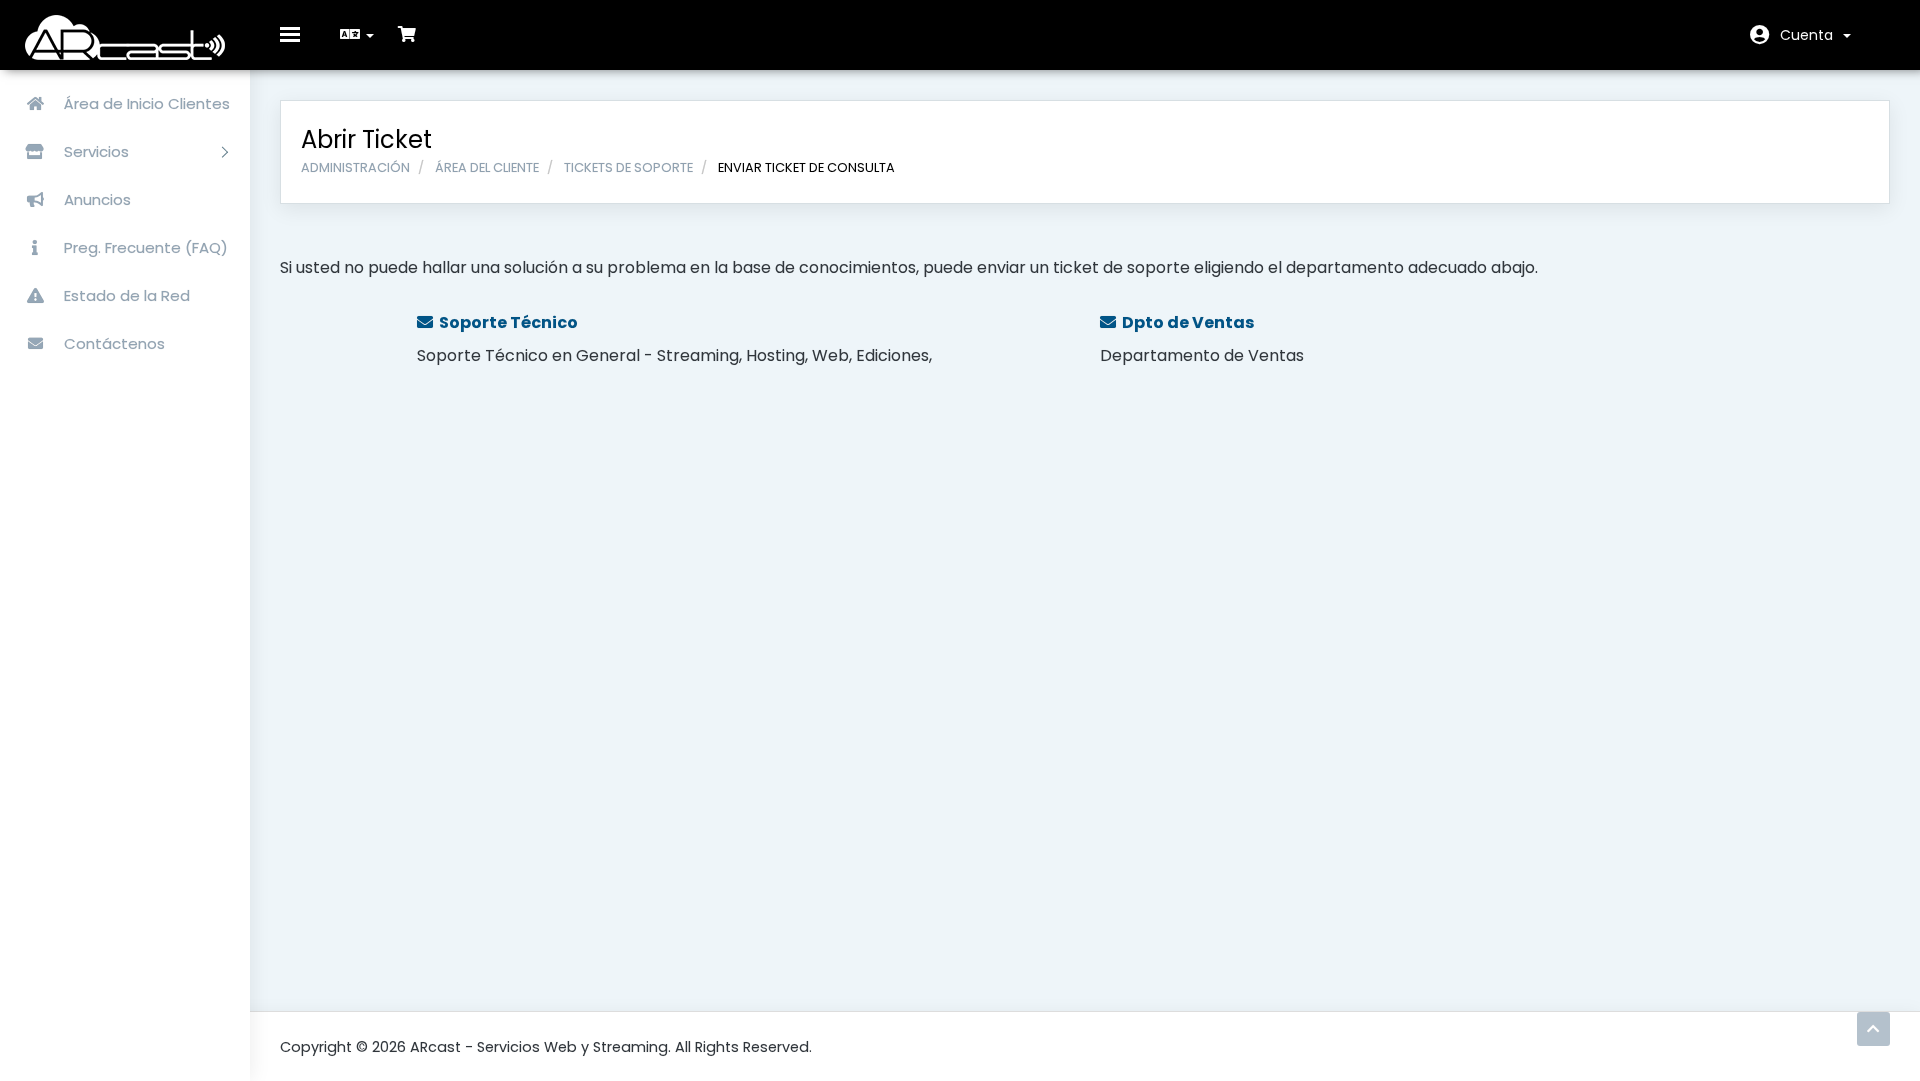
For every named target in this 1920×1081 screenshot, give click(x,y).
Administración (355, 167)
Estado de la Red (125, 295)
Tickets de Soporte (628, 167)
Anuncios (95, 199)
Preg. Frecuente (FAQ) (144, 247)
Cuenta (1810, 35)
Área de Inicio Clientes (145, 103)
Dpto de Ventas (1185, 322)
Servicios (98, 151)
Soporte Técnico (505, 322)
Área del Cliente (487, 167)
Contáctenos (112, 343)
